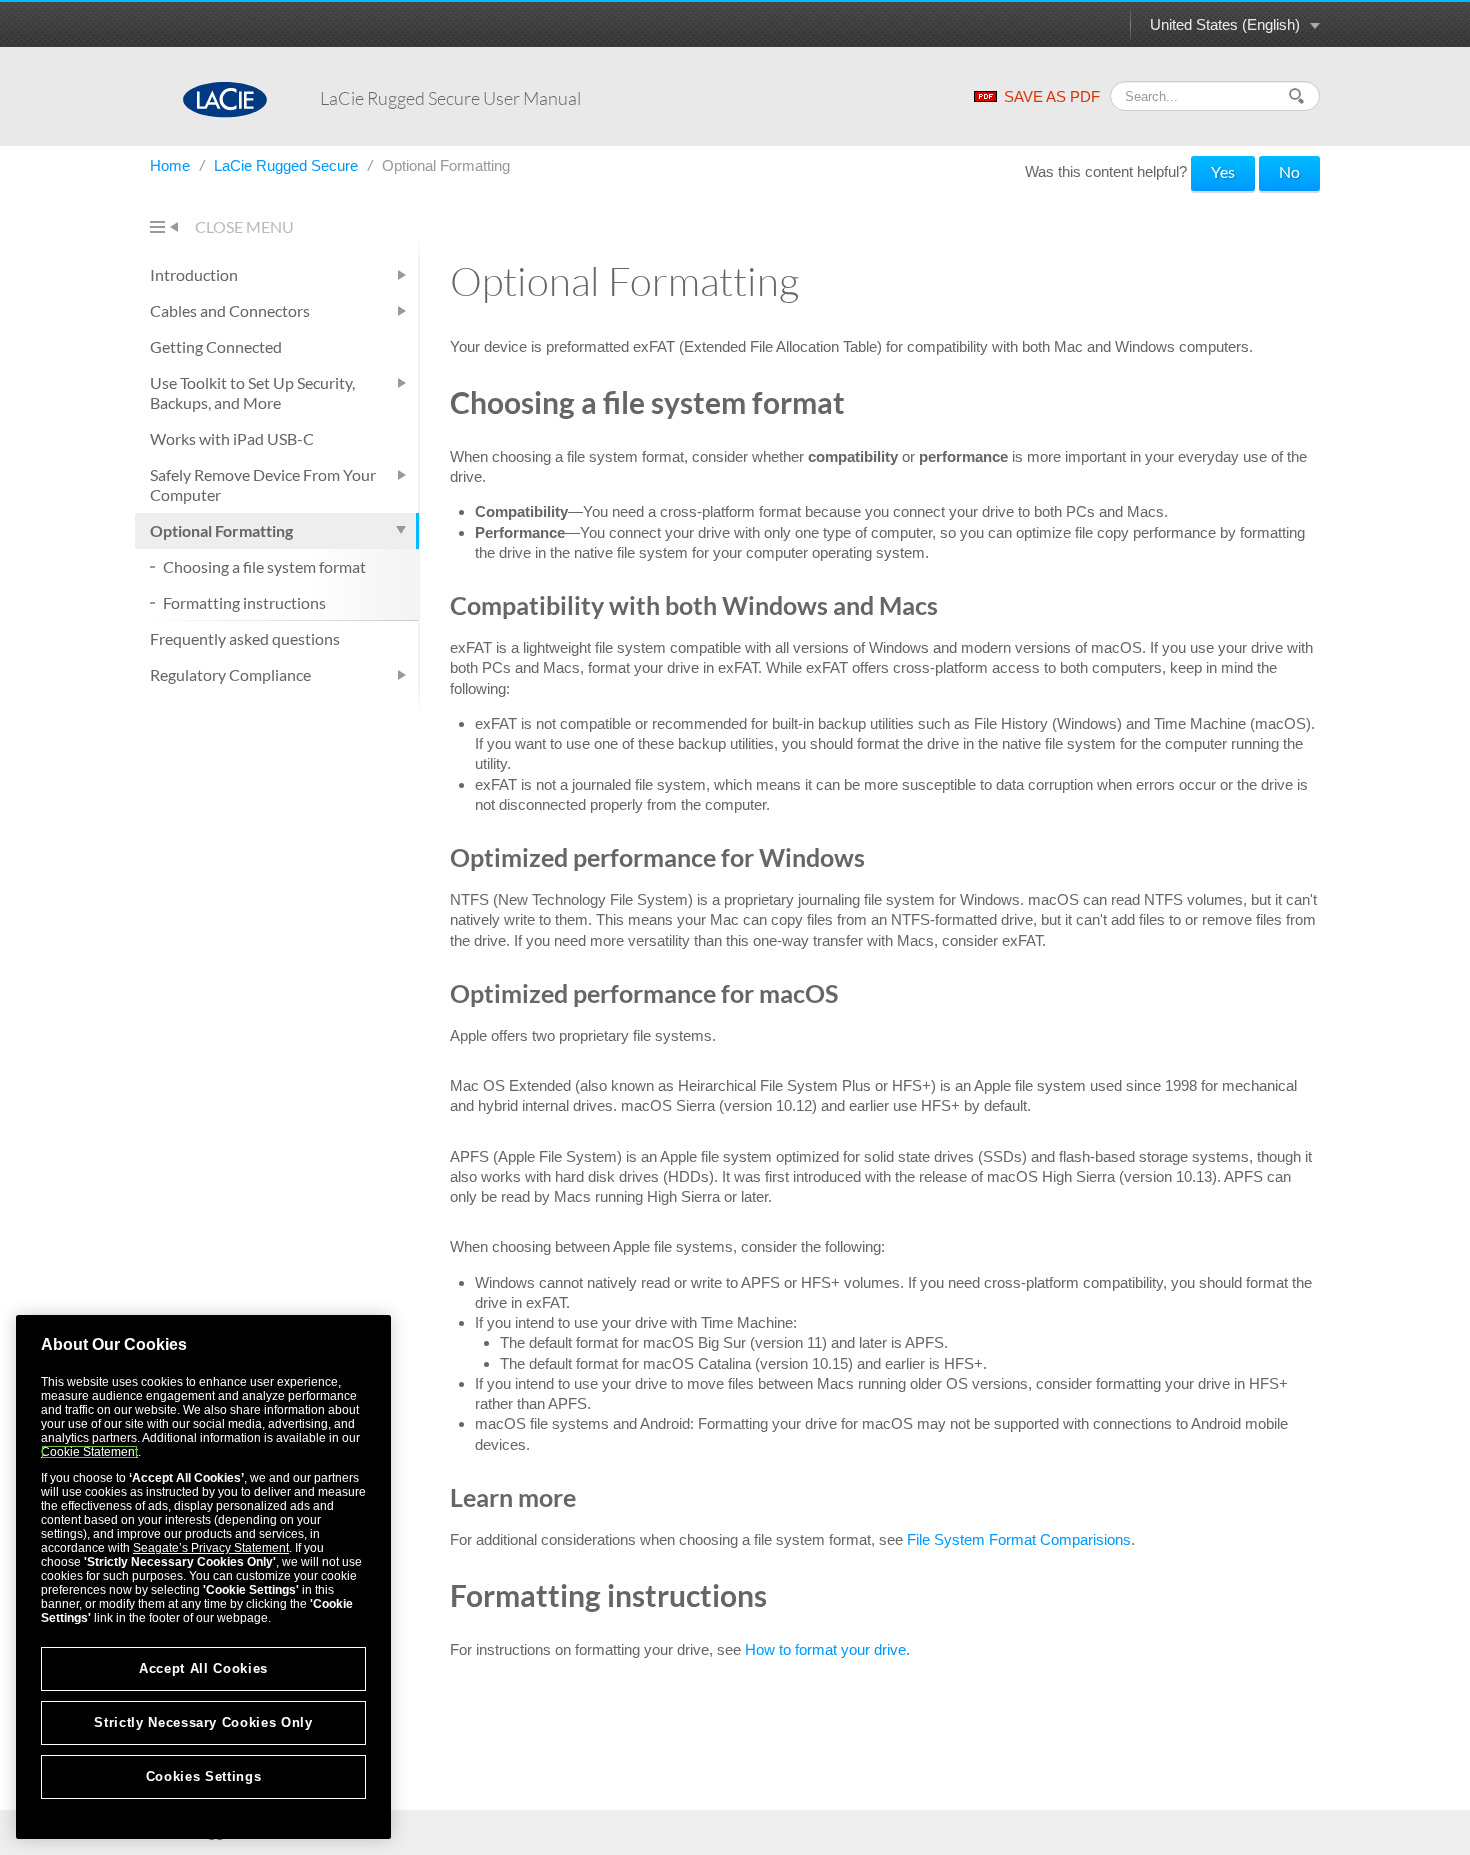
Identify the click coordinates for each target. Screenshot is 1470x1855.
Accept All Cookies (203, 1668)
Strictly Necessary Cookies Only (203, 1722)
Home (172, 165)
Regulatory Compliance (230, 674)
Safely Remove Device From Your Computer (263, 484)
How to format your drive (825, 1649)
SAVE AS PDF (1052, 96)
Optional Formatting (221, 530)
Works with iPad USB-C (232, 438)
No (1289, 171)
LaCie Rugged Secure (288, 165)
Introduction (194, 274)
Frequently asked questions (245, 638)
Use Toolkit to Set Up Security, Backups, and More (252, 392)
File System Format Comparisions (1019, 1539)
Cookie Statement (89, 1452)
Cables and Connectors (230, 310)
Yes (1223, 171)
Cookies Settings (204, 1776)
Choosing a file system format (264, 566)
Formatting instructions (244, 602)
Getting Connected (216, 346)
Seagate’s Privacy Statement (211, 1548)
